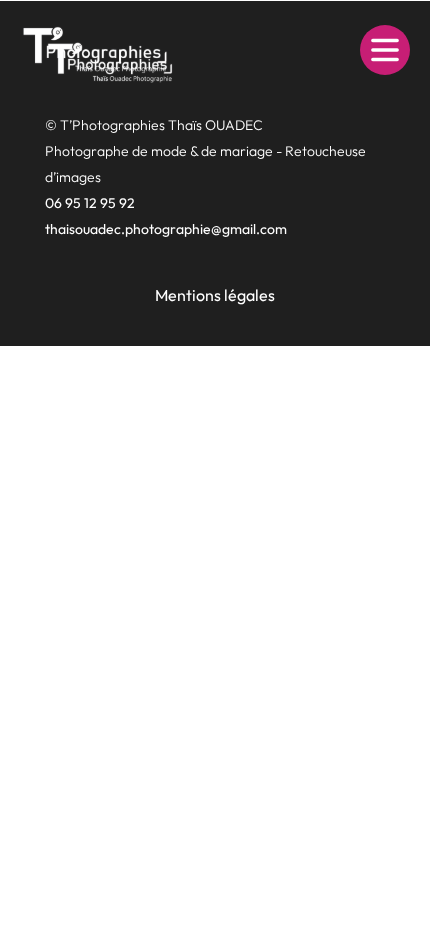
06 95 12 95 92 (90, 203)
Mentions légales (215, 295)
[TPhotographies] (95, 50)
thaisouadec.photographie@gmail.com (166, 229)
